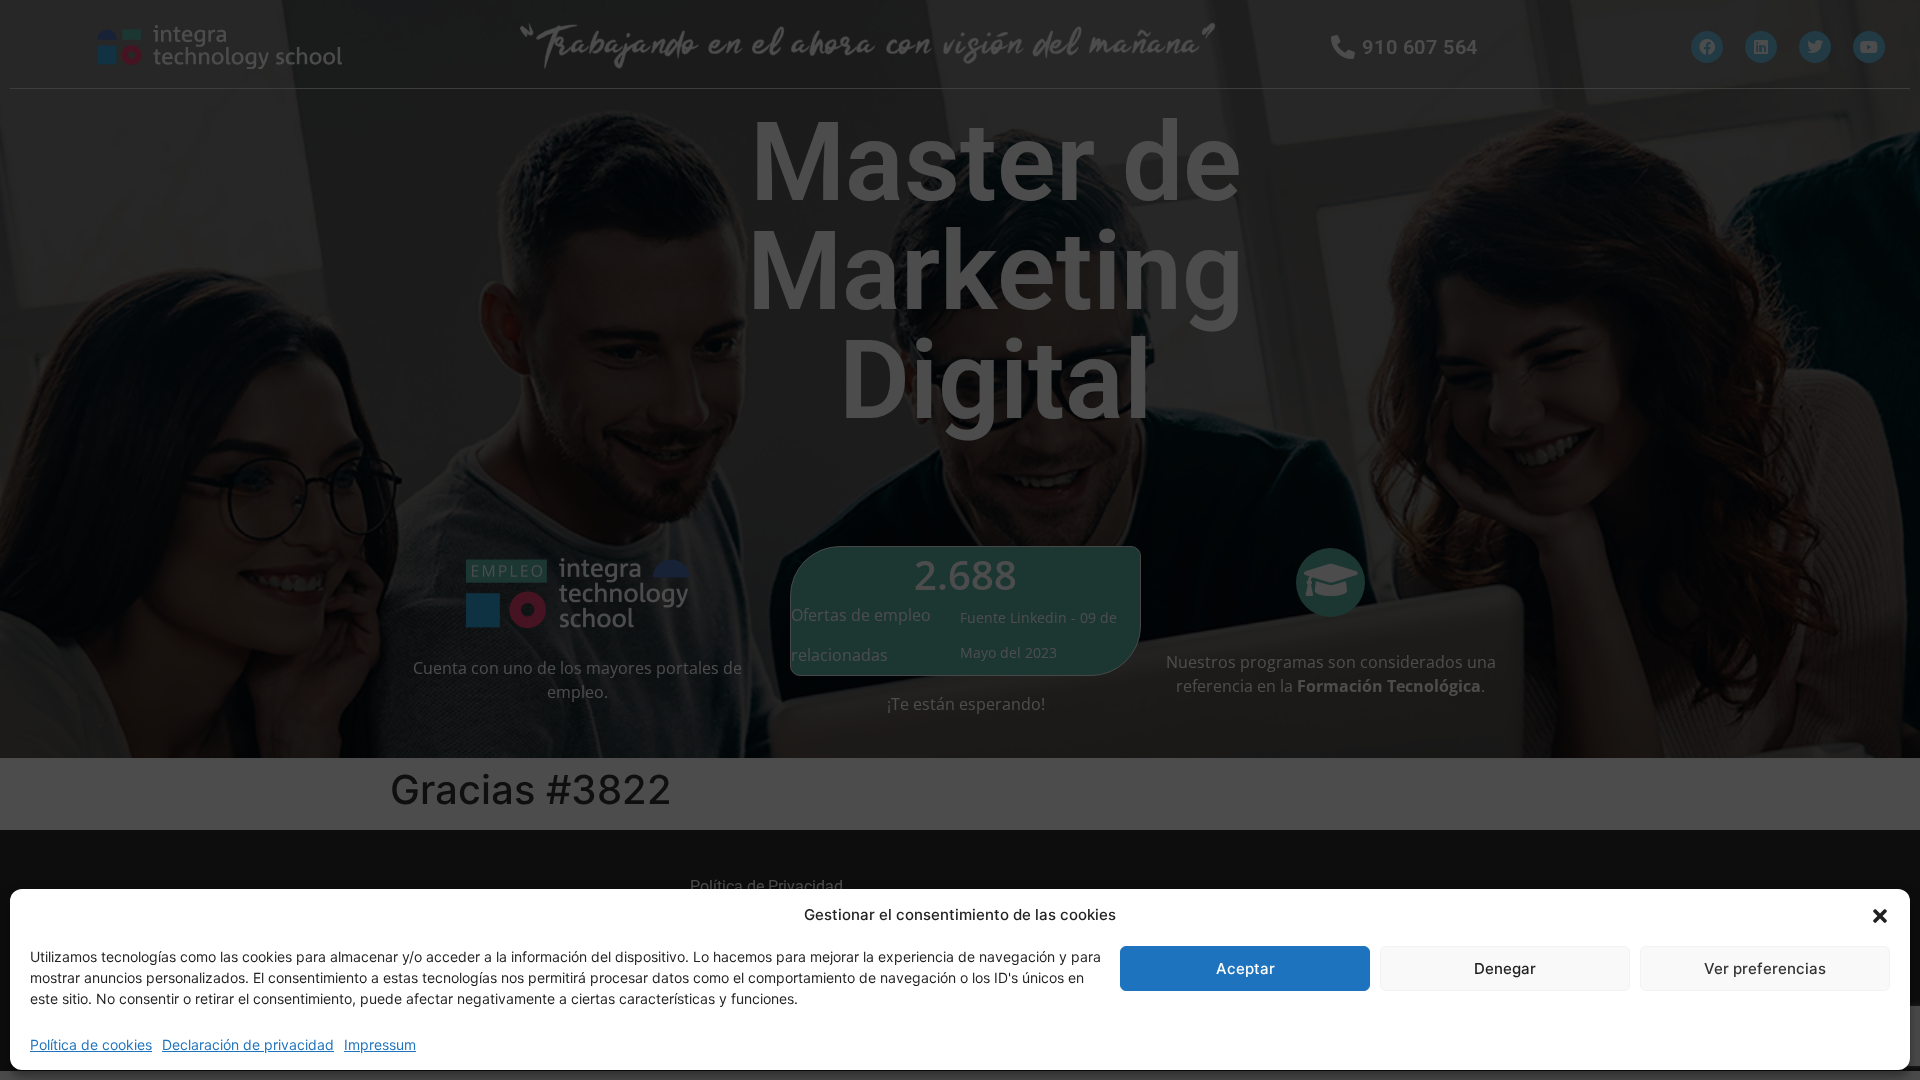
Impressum (380, 1044)
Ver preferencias (1765, 968)
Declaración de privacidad (248, 1044)
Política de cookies (91, 1044)
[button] (1880, 915)
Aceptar (1245, 968)
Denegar (1505, 968)
